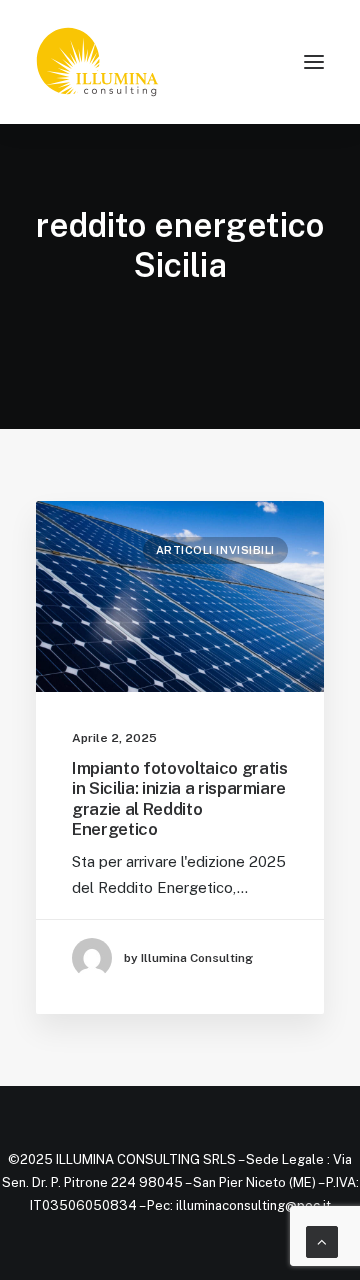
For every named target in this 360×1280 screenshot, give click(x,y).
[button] (314, 62)
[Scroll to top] (322, 1240)
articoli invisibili (215, 550)
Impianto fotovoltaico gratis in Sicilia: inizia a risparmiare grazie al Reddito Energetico (179, 798)
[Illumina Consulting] (97, 62)
